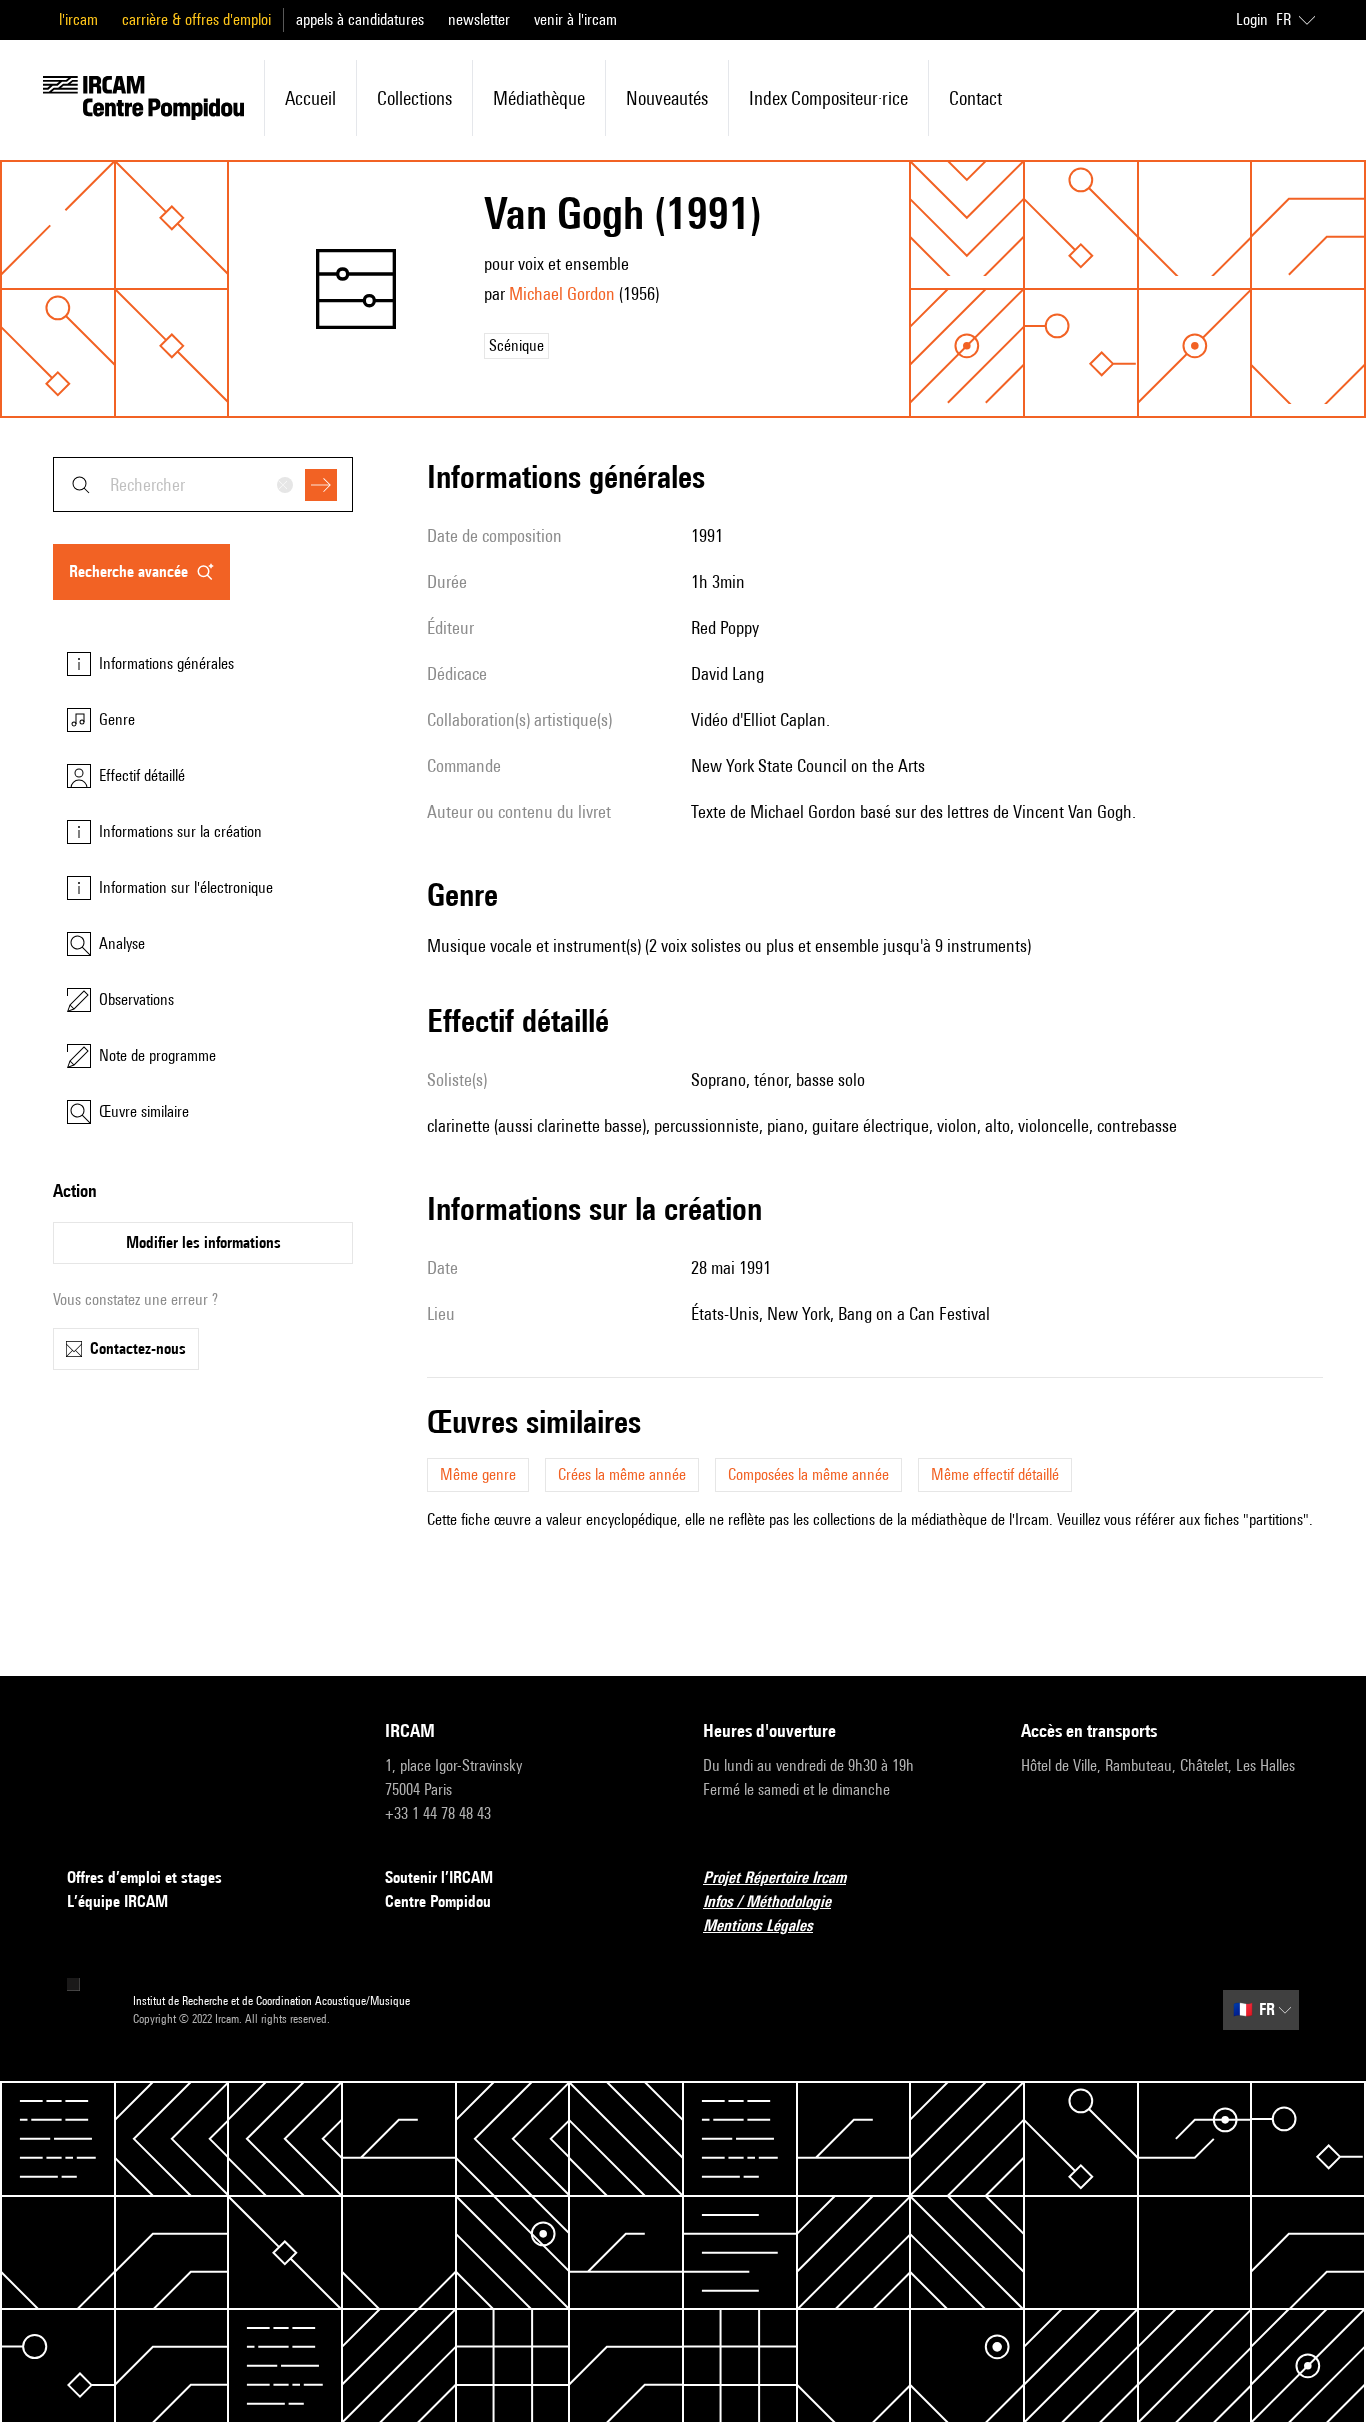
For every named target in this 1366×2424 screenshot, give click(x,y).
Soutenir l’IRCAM (439, 1877)
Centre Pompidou (438, 1901)
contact (975, 98)
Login (1252, 19)
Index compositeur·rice (828, 98)
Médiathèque (539, 98)
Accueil (310, 98)
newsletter (479, 19)
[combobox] (203, 484)
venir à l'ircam (575, 19)
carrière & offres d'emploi (196, 19)
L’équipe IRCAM (117, 1901)
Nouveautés (667, 98)
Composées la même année (808, 1474)
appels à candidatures (360, 19)
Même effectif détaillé (995, 1474)
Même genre (478, 1474)
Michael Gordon (562, 293)
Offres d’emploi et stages (144, 1877)
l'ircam (78, 19)
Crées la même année (622, 1474)
